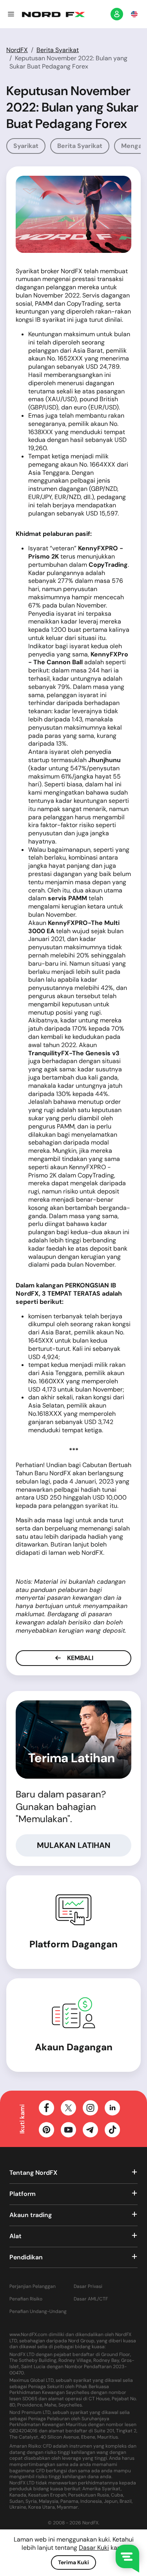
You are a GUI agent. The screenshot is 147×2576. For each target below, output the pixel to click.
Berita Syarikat (58, 50)
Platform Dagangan (73, 1944)
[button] (11, 14)
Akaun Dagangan (74, 2047)
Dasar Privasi (88, 2287)
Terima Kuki (73, 2562)
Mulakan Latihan (74, 1845)
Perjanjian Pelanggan (33, 2287)
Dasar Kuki (94, 2548)
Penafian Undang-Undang (38, 2312)
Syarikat (26, 146)
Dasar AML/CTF (91, 2299)
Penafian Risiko (26, 2299)
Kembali (79, 1658)
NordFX (17, 50)
